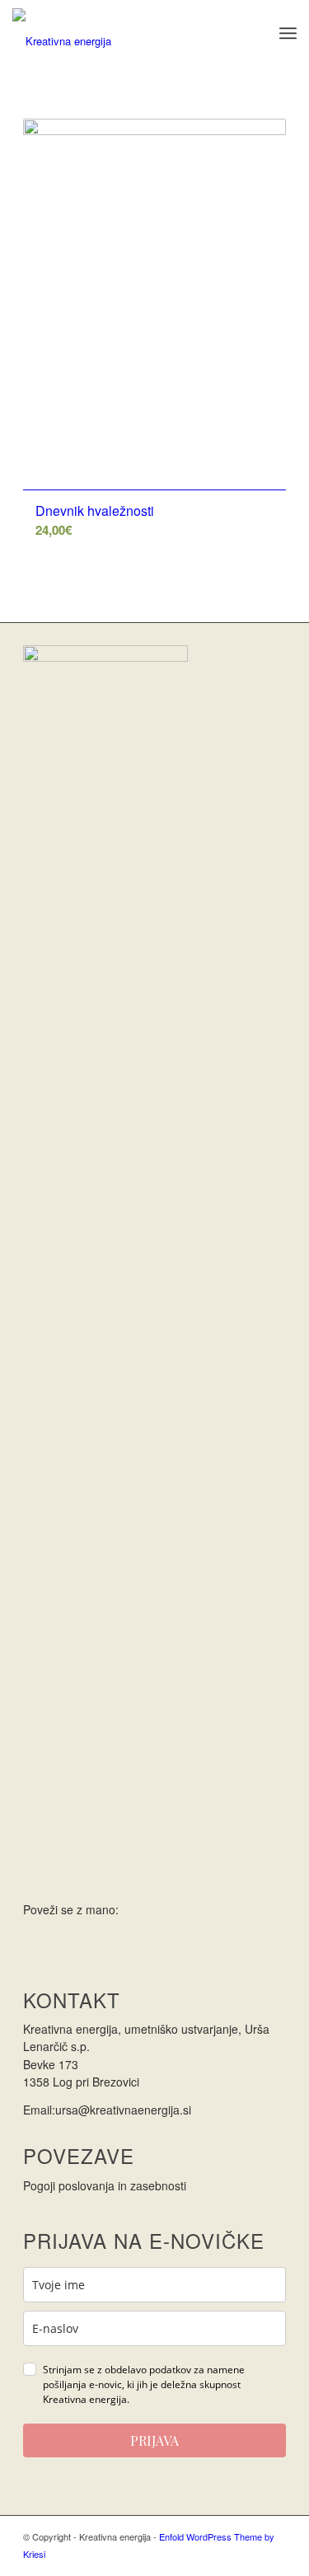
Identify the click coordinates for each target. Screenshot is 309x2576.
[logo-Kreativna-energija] (126, 33)
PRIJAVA (154, 2440)
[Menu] (288, 33)
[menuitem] (288, 33)
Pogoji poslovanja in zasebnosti (105, 2185)
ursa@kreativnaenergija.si (123, 2110)
